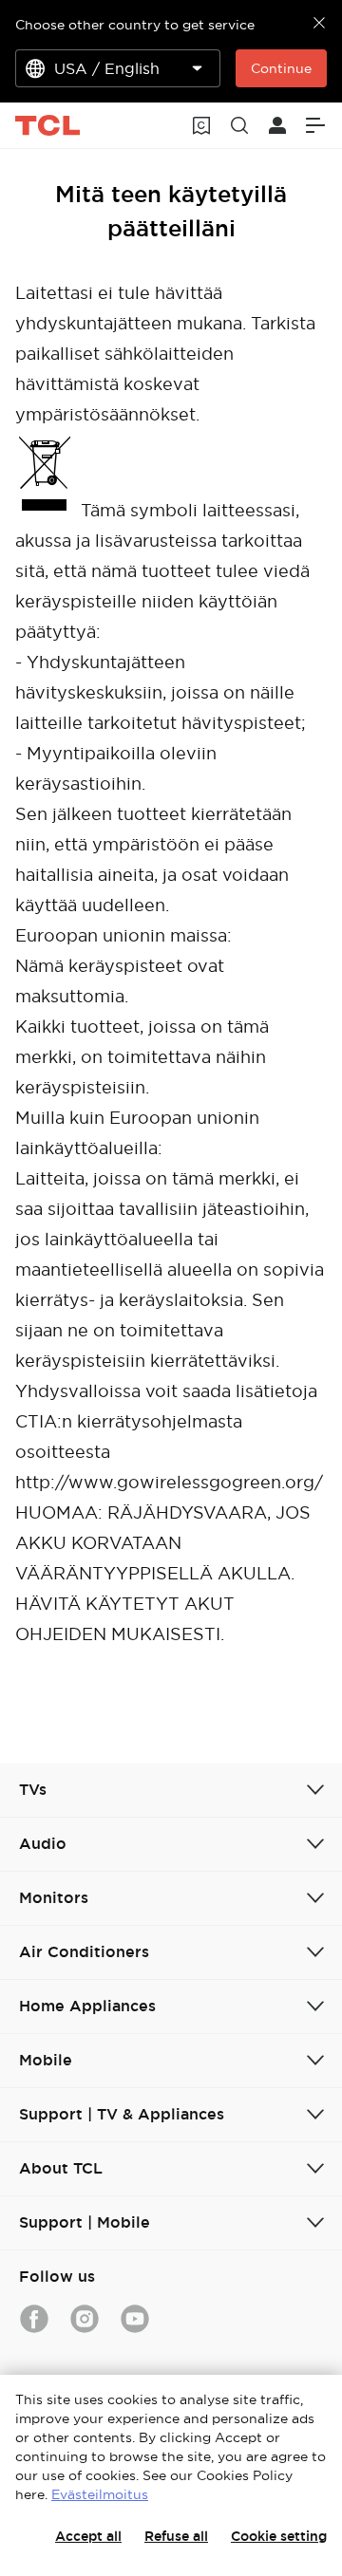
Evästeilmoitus (100, 2494)
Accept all (88, 2536)
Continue (281, 68)
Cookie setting (279, 2536)
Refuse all (176, 2536)
